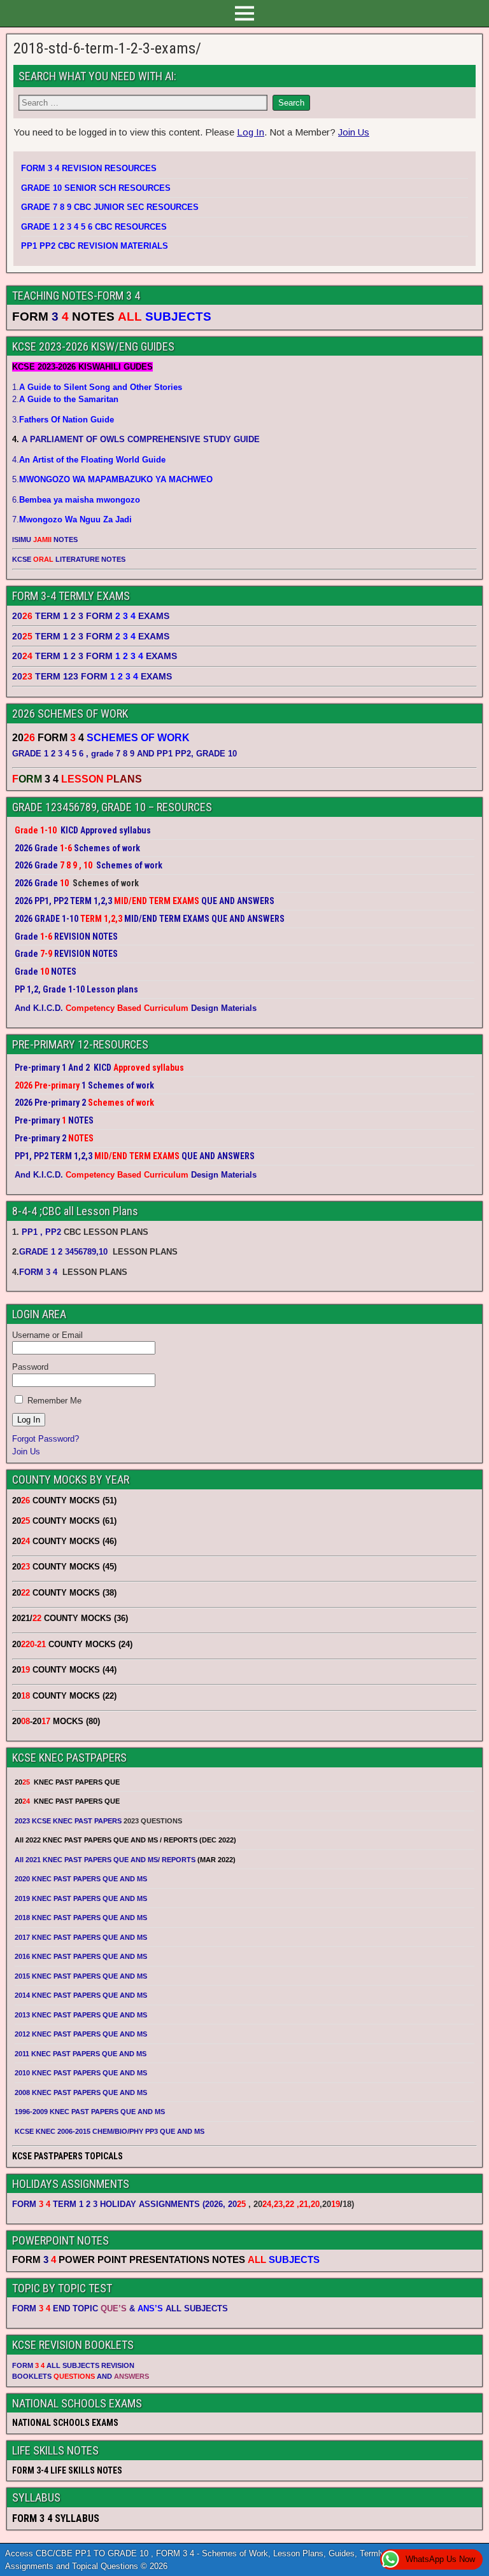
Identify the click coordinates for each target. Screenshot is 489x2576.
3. (63, 420)
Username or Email (47, 1335)
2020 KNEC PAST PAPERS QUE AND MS (81, 1879)
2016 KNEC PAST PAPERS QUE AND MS (81, 1956)
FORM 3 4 (39, 1272)
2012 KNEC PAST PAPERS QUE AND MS (81, 2034)
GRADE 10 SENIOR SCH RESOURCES (96, 188)
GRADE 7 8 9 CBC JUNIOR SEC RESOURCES (110, 207)
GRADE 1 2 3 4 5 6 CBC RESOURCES (94, 227)
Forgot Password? (46, 1439)
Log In (251, 132)
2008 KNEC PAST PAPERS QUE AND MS (81, 2092)
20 (237, 2204)
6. (76, 500)
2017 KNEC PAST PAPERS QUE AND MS (81, 1937)
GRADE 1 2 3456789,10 (63, 1252)
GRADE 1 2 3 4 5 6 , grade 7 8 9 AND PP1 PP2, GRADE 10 (124, 754)
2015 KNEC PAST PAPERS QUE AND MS (82, 1976)
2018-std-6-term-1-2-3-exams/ (107, 48)
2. (65, 399)
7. (72, 519)
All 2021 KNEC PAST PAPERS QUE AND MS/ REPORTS (106, 1860)
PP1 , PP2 (41, 1232)
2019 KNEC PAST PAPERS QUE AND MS (81, 1898)
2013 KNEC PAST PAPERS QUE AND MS (81, 2015)
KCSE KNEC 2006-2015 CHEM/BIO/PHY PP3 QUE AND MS (110, 2131)
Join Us (354, 132)
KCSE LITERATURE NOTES (69, 559)
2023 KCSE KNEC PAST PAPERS (68, 1821)
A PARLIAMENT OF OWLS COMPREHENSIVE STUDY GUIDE (139, 439)
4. (89, 460)
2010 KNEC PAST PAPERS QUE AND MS (81, 2073)
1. (97, 387)
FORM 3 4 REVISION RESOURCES (89, 168)
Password (30, 1367)
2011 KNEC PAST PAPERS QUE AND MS (81, 2054)
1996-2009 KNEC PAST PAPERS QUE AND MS (90, 2112)
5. (112, 479)
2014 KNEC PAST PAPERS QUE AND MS (81, 1995)
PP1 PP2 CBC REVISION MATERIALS (95, 246)
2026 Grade (36, 883)
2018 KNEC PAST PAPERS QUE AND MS (81, 1918)
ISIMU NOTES (45, 540)
